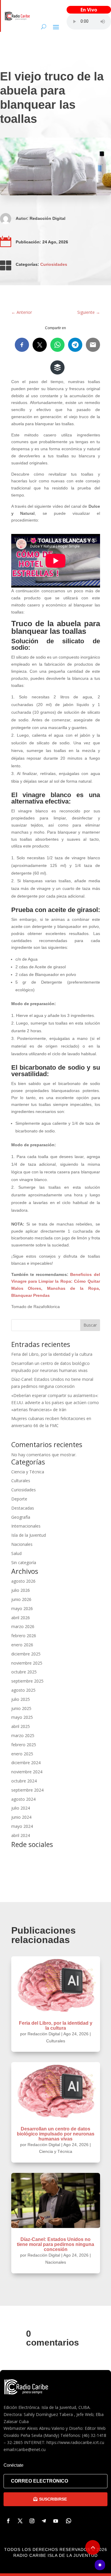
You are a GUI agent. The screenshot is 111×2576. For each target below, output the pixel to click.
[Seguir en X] (20, 2521)
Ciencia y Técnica (28, 1472)
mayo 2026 (22, 1608)
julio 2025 (21, 1699)
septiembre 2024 (27, 1790)
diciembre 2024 (26, 1763)
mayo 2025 (22, 1717)
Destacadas (23, 1508)
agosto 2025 (23, 1690)
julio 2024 (21, 1808)
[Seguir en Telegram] (44, 2521)
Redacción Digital (48, 218)
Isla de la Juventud (29, 1535)
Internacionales (26, 1526)
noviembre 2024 (27, 1772)
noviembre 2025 (27, 1663)
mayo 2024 (22, 1826)
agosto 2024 (23, 1799)
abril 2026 (21, 1618)
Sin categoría (24, 1562)
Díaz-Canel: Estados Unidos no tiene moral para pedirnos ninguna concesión (55, 2244)
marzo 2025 (23, 1735)
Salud (16, 1553)
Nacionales (22, 1544)
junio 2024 (21, 1817)
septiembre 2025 (27, 1681)
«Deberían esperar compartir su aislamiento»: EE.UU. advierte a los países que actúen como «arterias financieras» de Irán (55, 1402)
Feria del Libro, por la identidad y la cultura (52, 1354)
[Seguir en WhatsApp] (69, 2521)
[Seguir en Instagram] (32, 2521)
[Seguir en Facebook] (8, 2521)
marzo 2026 (23, 1626)
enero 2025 (22, 1754)
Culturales (21, 1481)
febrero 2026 (24, 1636)
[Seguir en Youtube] (56, 2521)
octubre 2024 (24, 1781)
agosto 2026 (23, 1581)
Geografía (21, 1517)
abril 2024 (21, 1835)
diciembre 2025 (26, 1654)
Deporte (19, 1499)
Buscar (90, 1325)
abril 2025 (21, 1726)
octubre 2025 (24, 1672)
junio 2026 (21, 1599)
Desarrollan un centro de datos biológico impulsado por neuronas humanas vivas (56, 2134)
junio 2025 (21, 1708)
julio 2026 (21, 1590)
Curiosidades (54, 264)
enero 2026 (22, 1645)
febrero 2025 (24, 1745)
